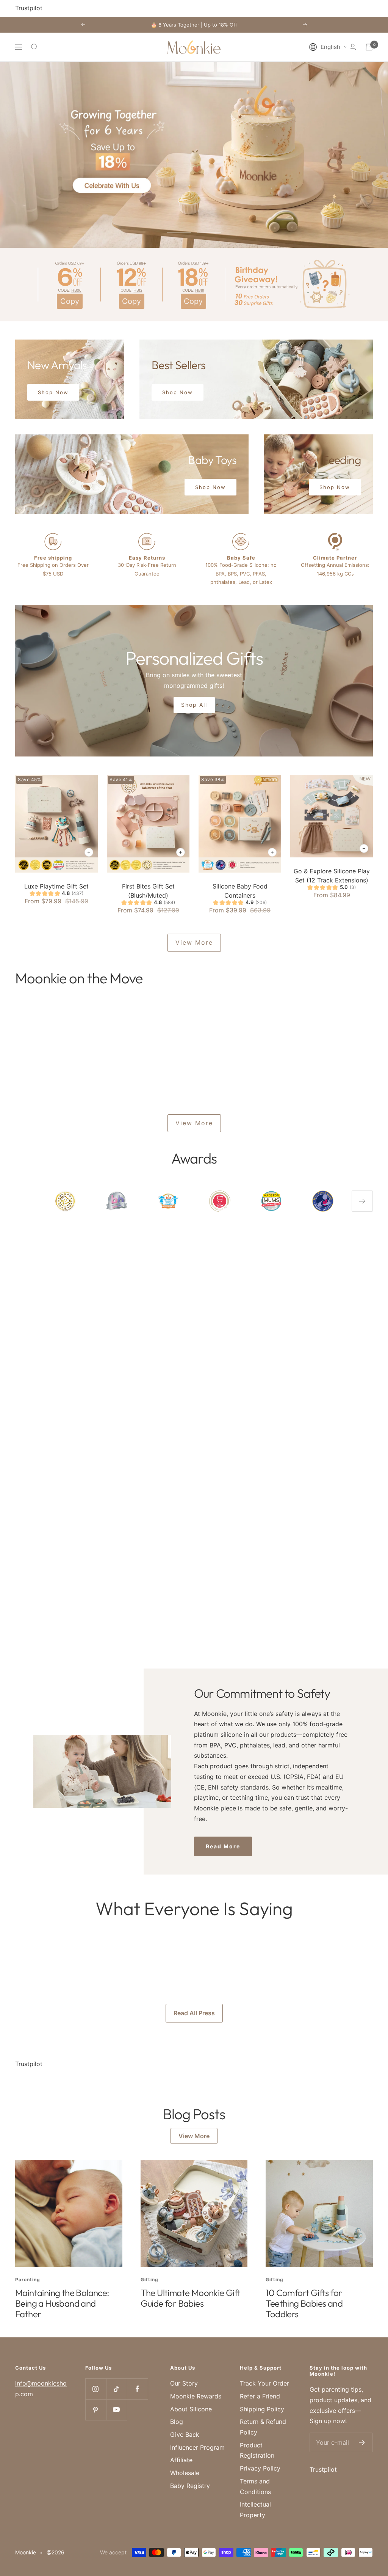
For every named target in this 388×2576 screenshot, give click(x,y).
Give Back (185, 2434)
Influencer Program (197, 2447)
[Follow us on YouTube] (117, 2410)
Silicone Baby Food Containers (240, 891)
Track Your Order (264, 2383)
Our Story (184, 2383)
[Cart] (369, 47)
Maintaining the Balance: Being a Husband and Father (62, 2303)
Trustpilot (29, 8)
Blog (177, 2422)
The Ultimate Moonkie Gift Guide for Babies (191, 2298)
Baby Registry (190, 2486)
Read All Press (194, 2013)
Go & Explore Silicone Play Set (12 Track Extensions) (332, 876)
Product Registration (257, 2450)
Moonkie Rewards (196, 2396)
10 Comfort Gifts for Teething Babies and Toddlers (304, 2303)
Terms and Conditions (255, 2486)
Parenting (28, 2280)
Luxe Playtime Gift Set (56, 886)
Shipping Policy (262, 2409)
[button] (328, 47)
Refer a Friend (260, 2396)
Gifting (149, 2280)
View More (194, 942)
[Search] (34, 47)
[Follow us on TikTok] (117, 2389)
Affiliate (181, 2460)
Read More (223, 1846)
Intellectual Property (255, 2510)
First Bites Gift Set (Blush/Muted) (148, 891)
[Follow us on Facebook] (137, 2389)
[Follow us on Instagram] (96, 2389)
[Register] (362, 2442)
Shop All (194, 705)
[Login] (353, 47)
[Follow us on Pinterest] (96, 2410)
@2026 (56, 2552)
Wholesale (185, 2473)
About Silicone (191, 2409)
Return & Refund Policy (263, 2427)
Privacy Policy (260, 2468)
